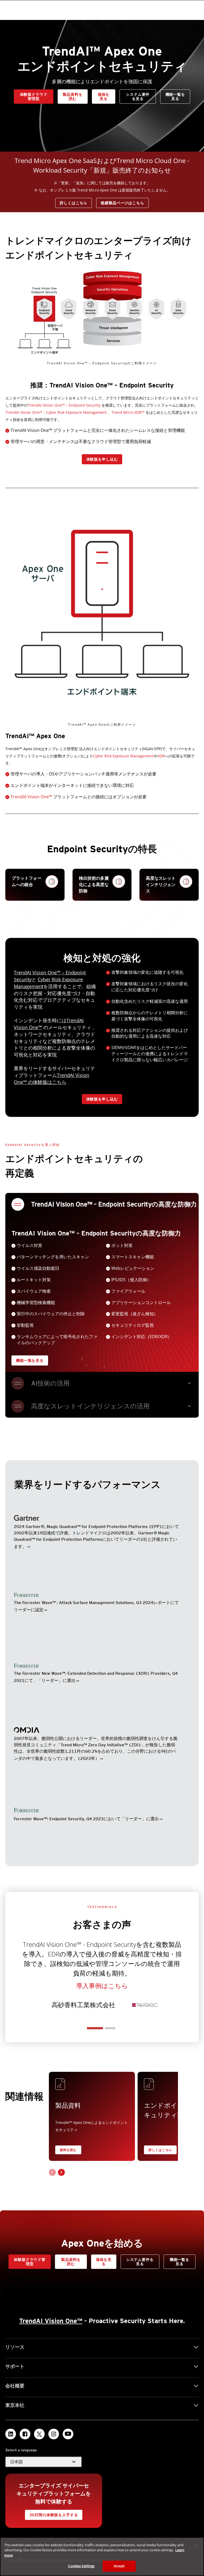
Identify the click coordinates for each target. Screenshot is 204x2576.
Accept (119, 2566)
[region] (102, 2557)
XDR (161, 756)
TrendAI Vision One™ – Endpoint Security (64, 405)
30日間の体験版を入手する (54, 2515)
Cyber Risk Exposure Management (123, 756)
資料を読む (68, 2150)
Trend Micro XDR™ (128, 412)
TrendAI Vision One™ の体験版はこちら (52, 1079)
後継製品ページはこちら (122, 203)
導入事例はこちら (102, 1986)
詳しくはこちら (74, 203)
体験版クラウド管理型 (34, 97)
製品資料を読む (73, 97)
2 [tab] (110, 2028)
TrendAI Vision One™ (32, 797)
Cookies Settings (81, 2566)
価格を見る (104, 97)
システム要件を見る (138, 97)
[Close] (195, 2546)
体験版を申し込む (102, 459)
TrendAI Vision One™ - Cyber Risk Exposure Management (56, 412)
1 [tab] (95, 2028)
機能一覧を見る (175, 97)
